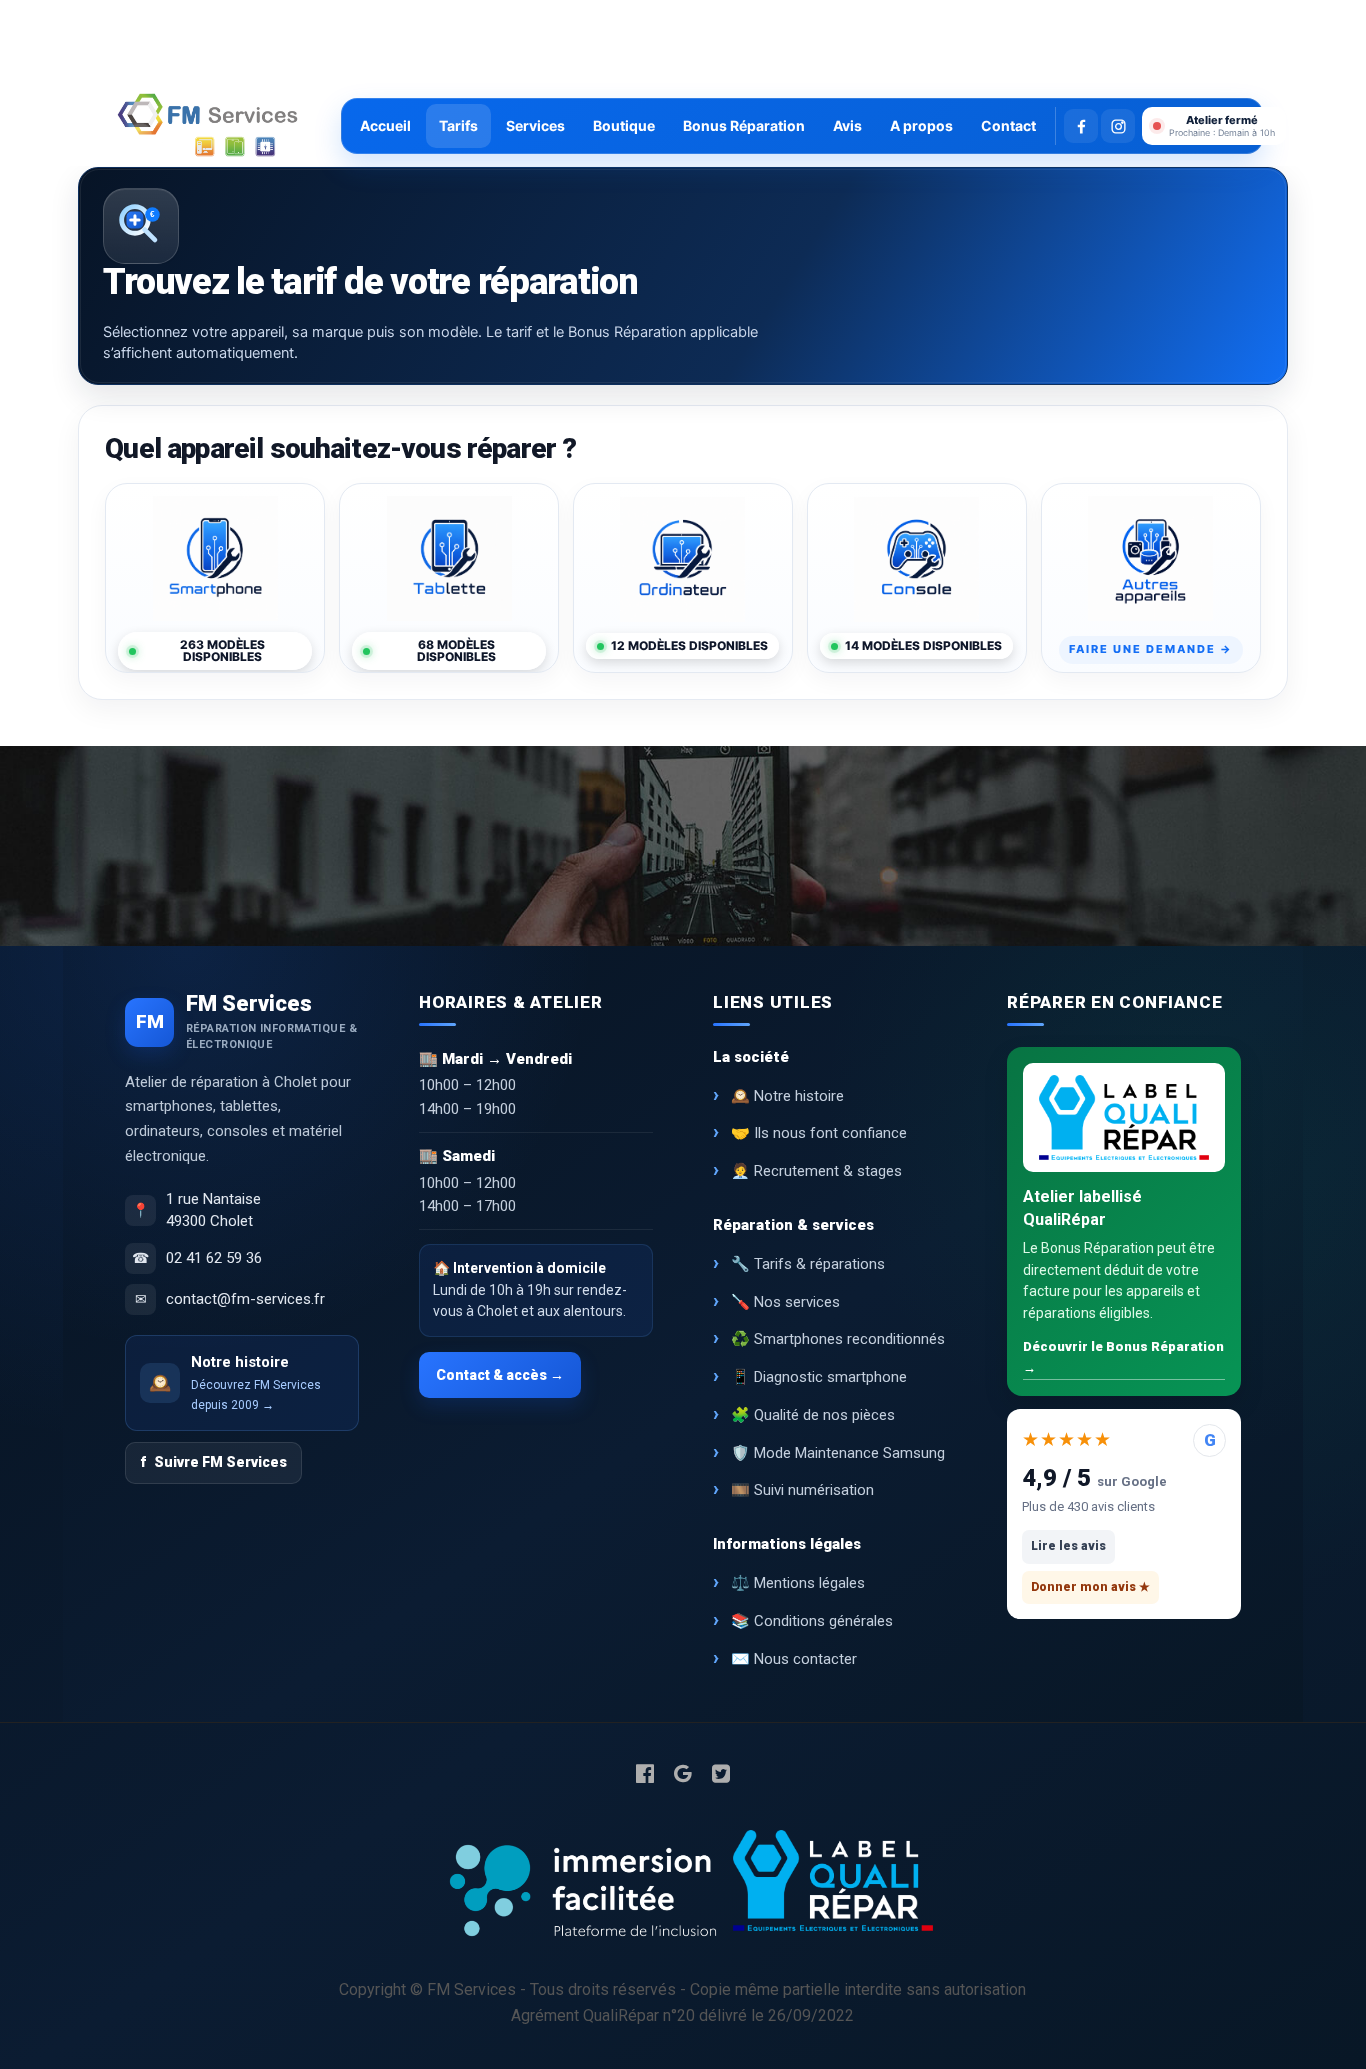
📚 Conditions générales (812, 1621)
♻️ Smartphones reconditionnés (838, 1339)
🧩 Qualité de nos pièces (813, 1415)
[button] (1214, 126)
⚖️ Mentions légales (798, 1583)
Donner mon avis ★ (1090, 1587)
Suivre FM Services (213, 1462)
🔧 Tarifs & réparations (808, 1264)
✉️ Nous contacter (794, 1659)
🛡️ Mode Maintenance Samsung (838, 1453)
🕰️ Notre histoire (787, 1096)
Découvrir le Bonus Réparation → (1123, 1357)
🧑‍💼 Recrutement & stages (816, 1171)
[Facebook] (1081, 126)
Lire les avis (1068, 1546)
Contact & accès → (500, 1375)
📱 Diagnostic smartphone (819, 1377)
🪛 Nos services (785, 1302)
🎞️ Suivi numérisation (802, 1490)
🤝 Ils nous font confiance (819, 1133)
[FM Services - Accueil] (208, 126)
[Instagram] (1118, 126)
